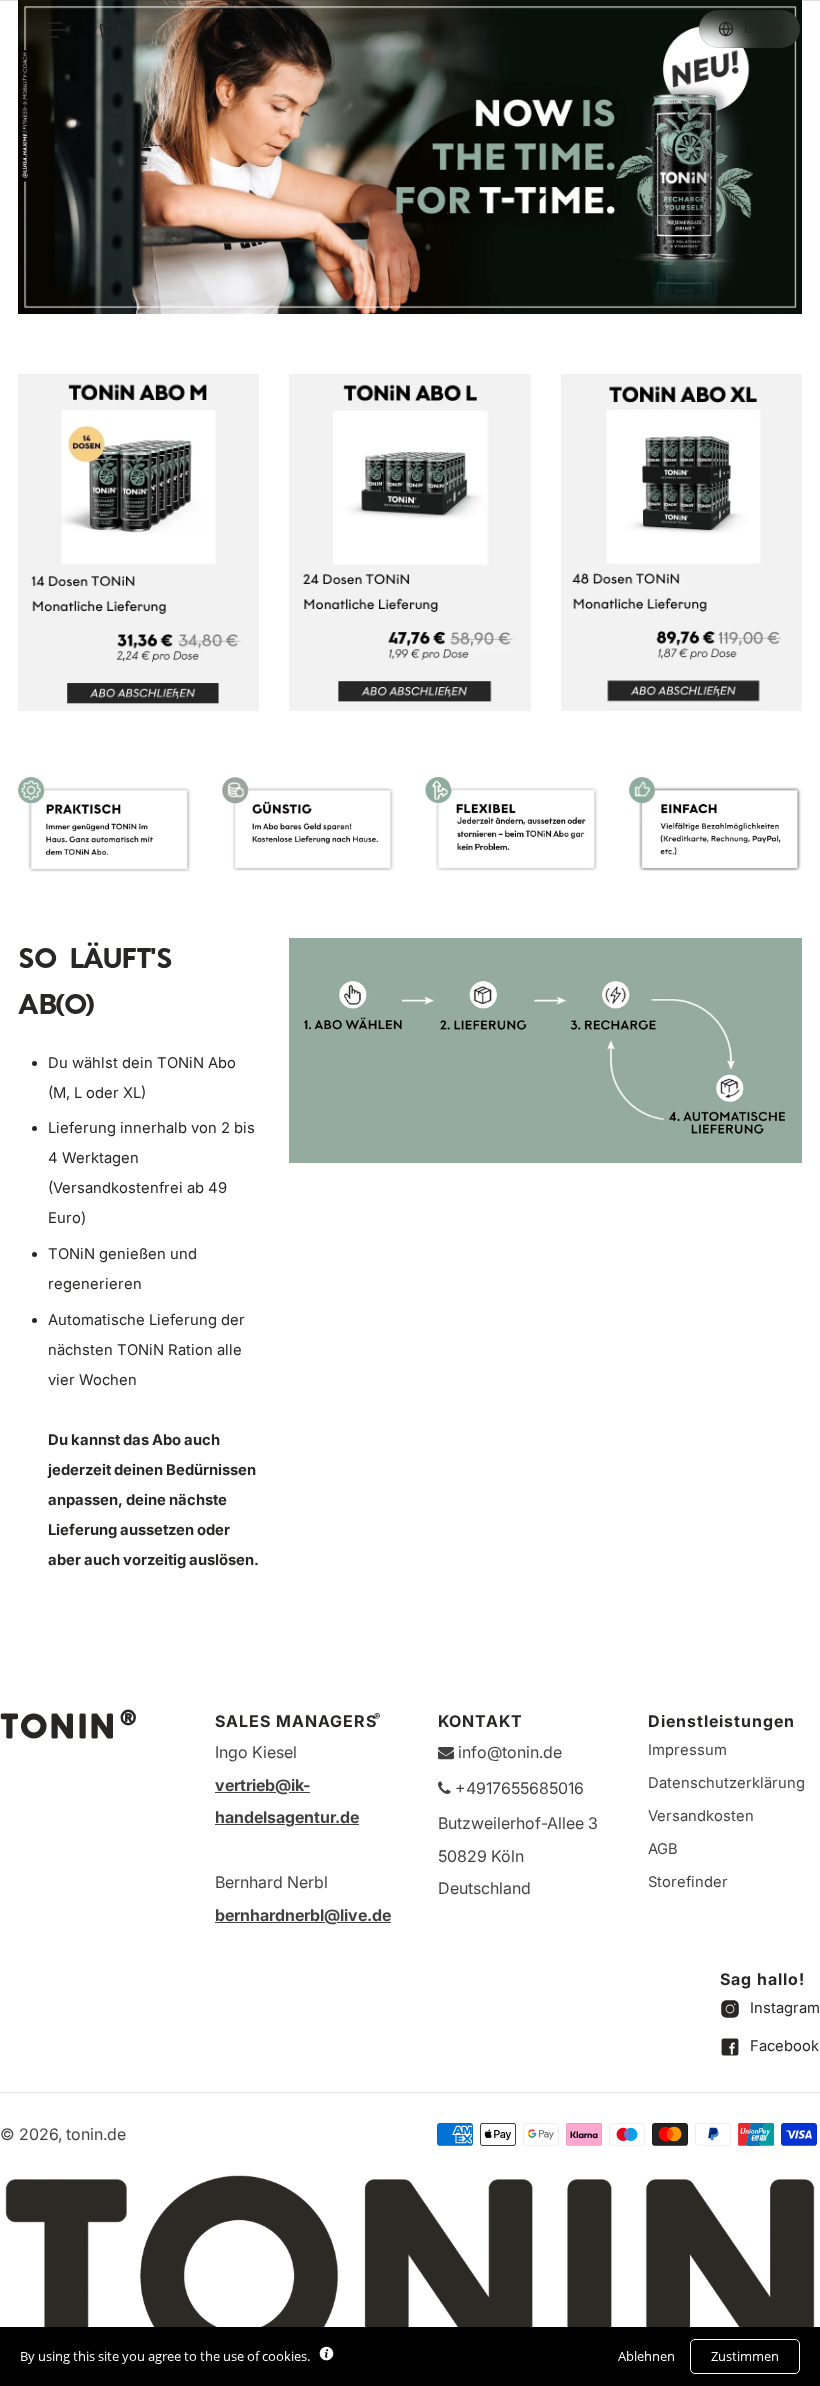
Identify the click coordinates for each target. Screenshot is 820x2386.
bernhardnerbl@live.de (303, 1915)
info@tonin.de (508, 1752)
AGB (663, 1849)
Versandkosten (701, 1816)
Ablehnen (646, 2356)
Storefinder (688, 1882)
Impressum (687, 1750)
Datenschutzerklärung (726, 1783)
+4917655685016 (517, 1788)
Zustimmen (745, 2356)
